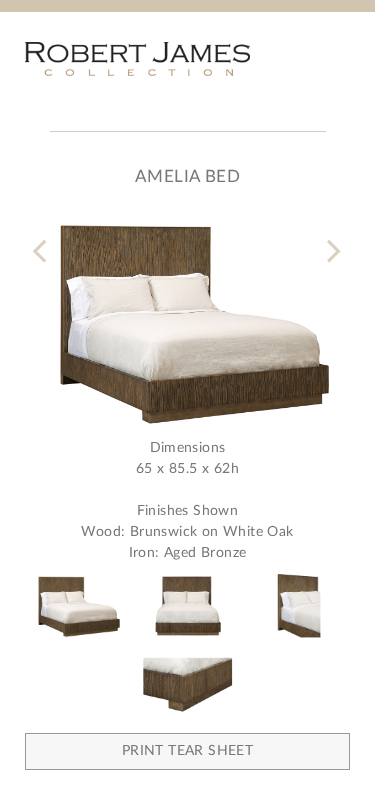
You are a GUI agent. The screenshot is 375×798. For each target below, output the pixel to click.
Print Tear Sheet (187, 751)
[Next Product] (331, 238)
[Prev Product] (43, 238)
